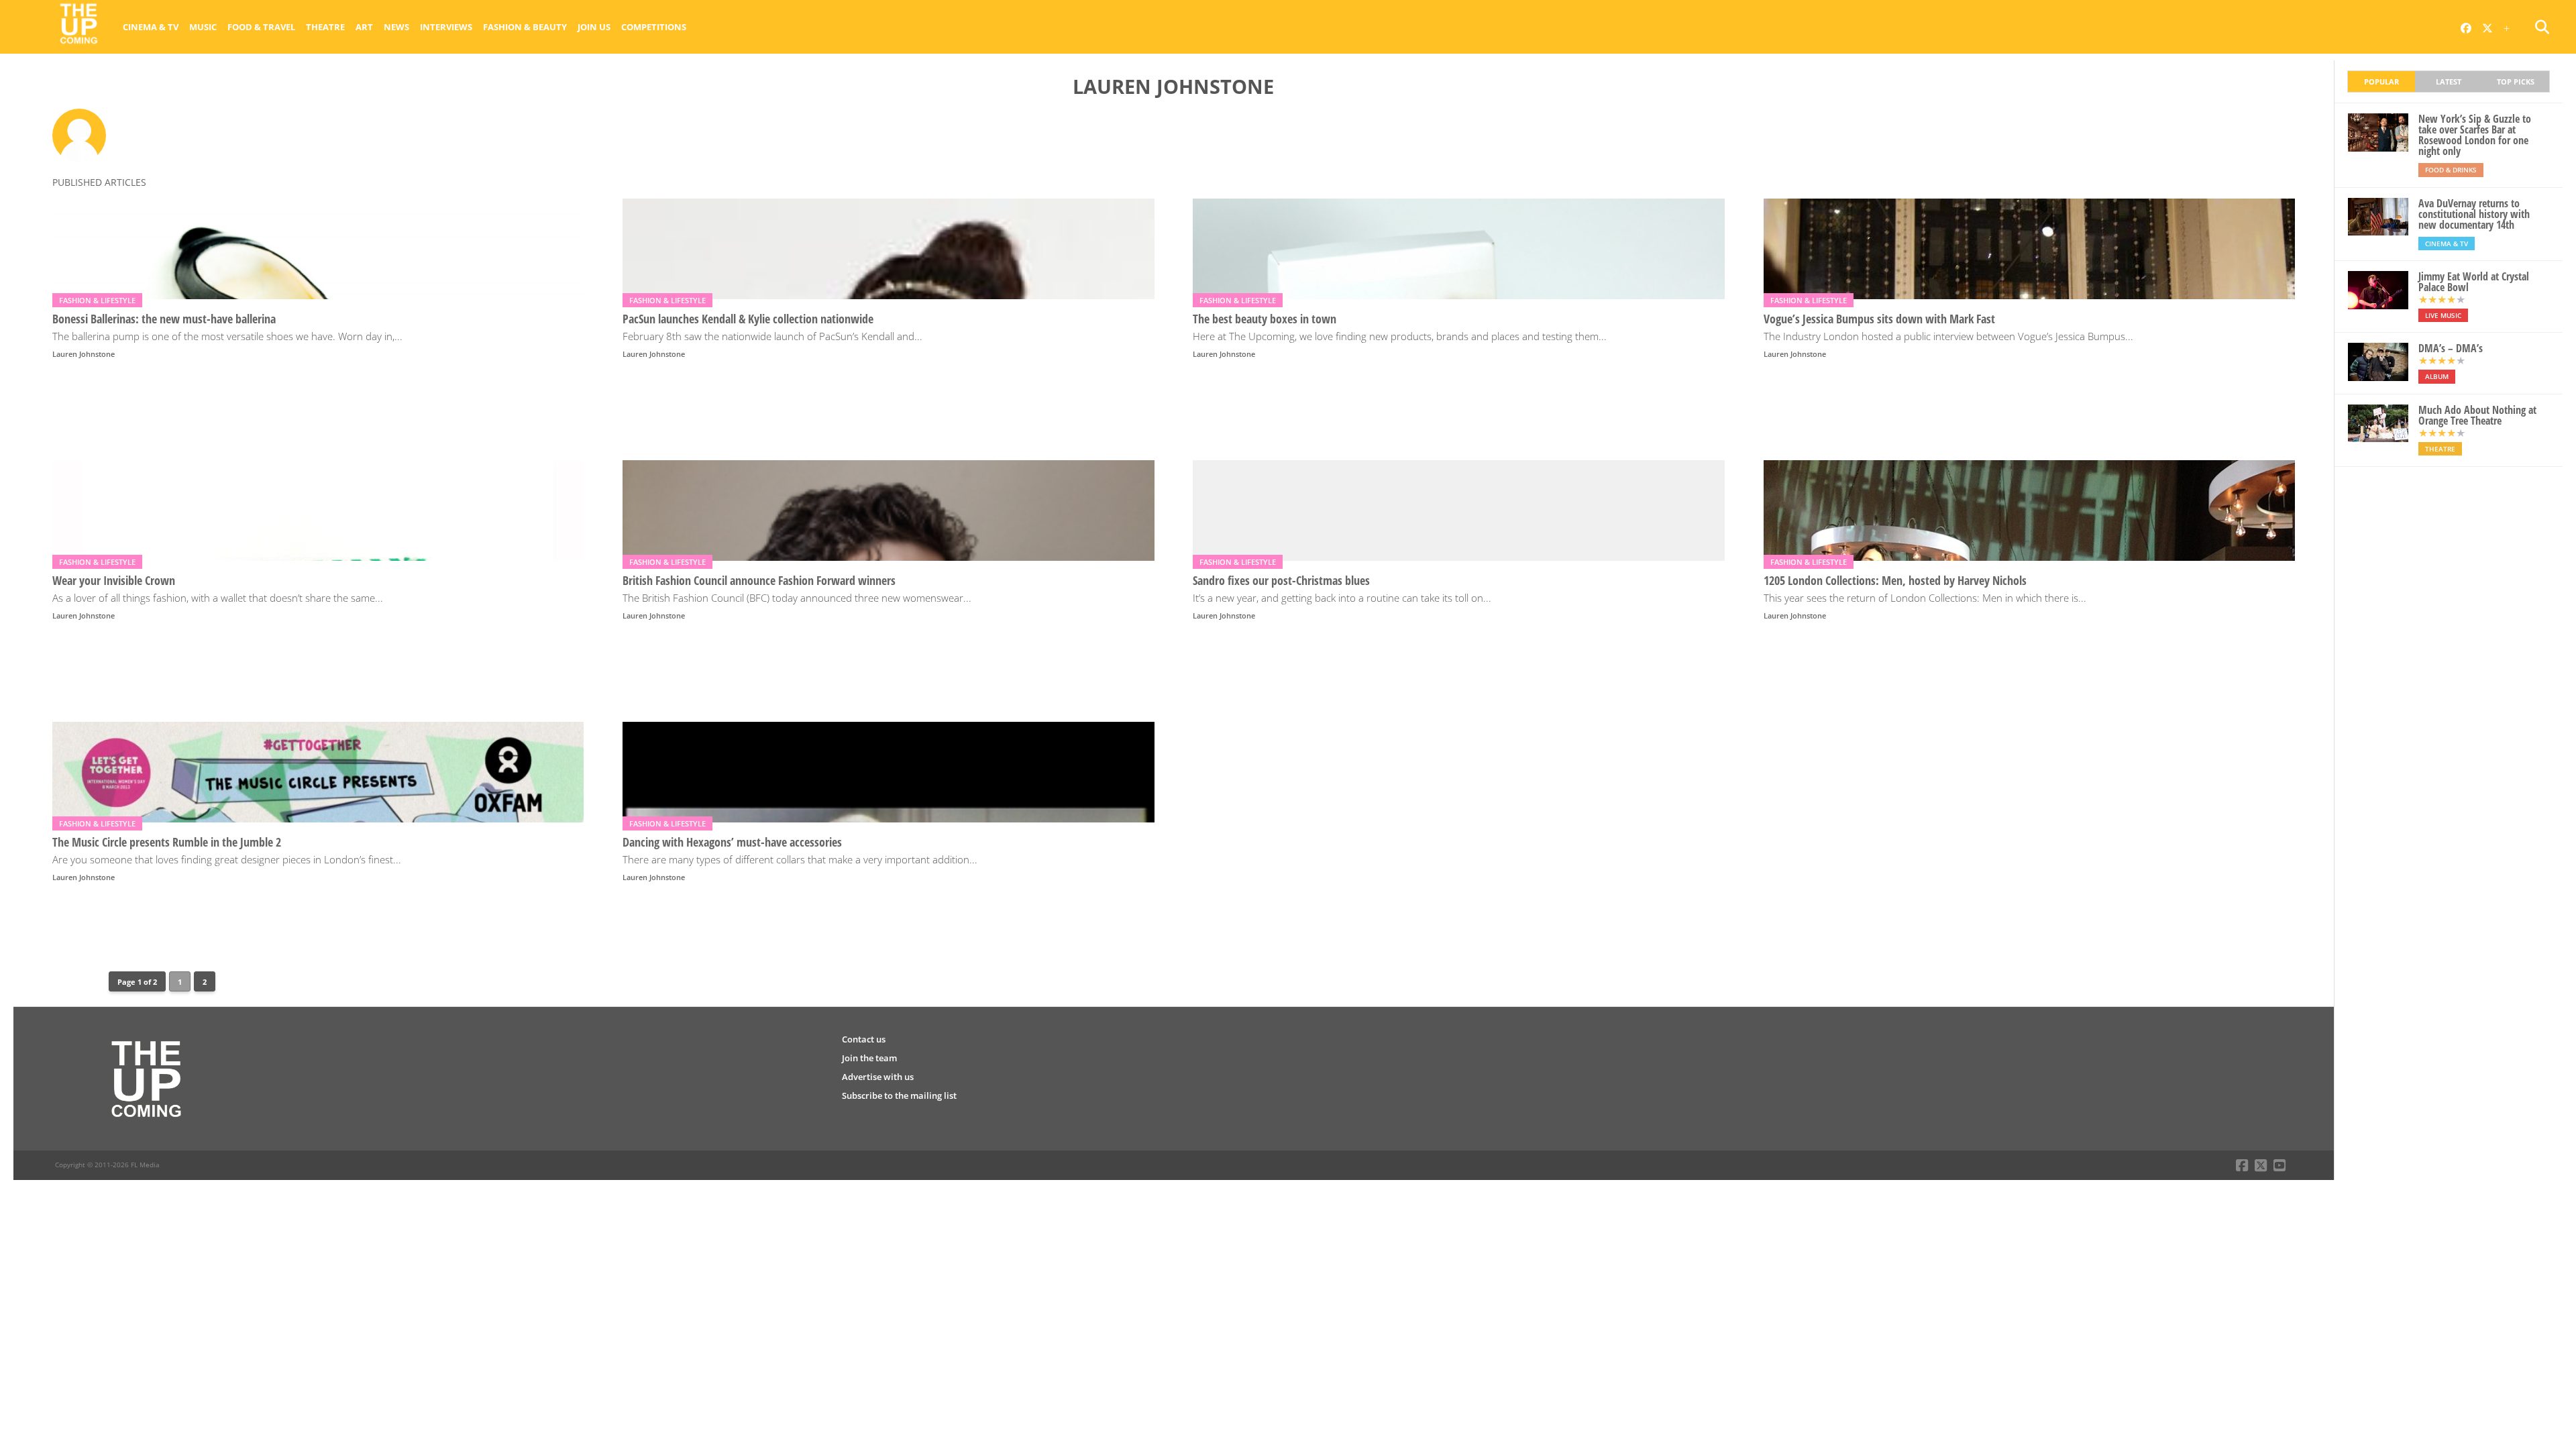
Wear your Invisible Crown (114, 581)
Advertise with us (878, 1077)
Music (203, 27)
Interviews (446, 27)
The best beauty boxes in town (1265, 319)
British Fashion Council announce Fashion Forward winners (759, 581)
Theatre (325, 27)
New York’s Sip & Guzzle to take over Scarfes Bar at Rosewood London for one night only (2475, 135)
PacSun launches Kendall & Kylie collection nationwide (748, 319)
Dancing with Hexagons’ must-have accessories (732, 842)
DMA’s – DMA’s (2451, 348)
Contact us (864, 1039)
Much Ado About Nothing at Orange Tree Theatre (2477, 415)
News (396, 27)
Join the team (869, 1058)
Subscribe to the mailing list (899, 1095)
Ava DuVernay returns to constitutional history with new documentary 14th (2474, 214)
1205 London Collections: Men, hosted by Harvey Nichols (1895, 581)
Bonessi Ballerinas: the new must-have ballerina (164, 319)
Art (364, 27)
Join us (594, 27)
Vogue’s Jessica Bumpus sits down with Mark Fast (1879, 319)
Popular (2381, 82)
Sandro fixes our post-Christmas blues (1281, 581)
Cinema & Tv (151, 27)
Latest (2449, 82)
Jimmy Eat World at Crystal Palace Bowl (2474, 282)
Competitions (654, 27)
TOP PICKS (2516, 82)
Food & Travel (261, 27)
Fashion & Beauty (525, 27)
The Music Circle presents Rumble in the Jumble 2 (167, 842)
